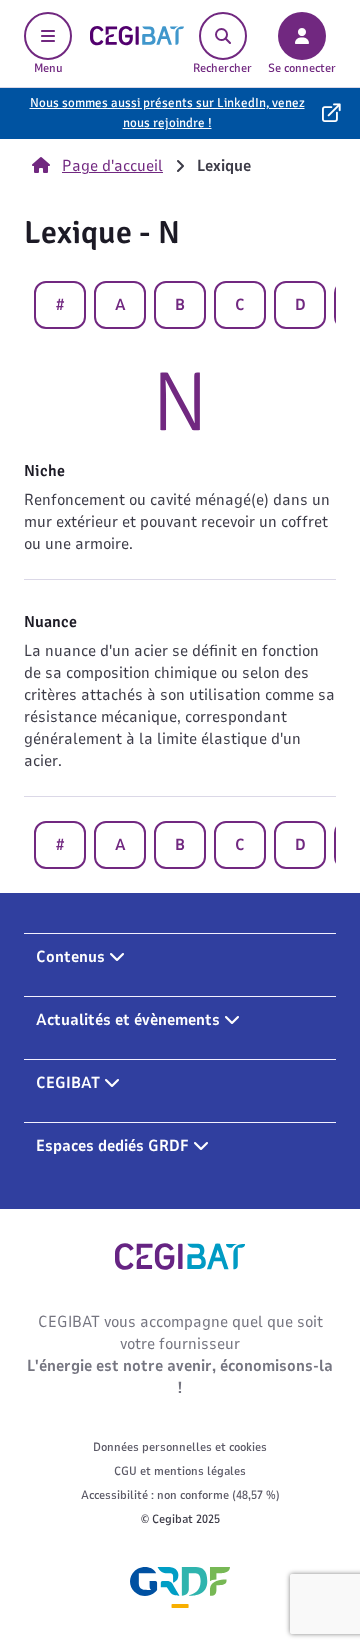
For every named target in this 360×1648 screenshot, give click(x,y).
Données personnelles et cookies (180, 1447)
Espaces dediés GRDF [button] (114, 1146)
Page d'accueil (112, 166)
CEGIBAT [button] (70, 1083)
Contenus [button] (72, 957)
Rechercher (222, 68)
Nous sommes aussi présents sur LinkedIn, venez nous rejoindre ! (167, 113)
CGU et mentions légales (180, 1471)
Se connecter (302, 68)
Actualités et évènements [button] (130, 1020)
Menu (48, 68)
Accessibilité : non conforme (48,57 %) (180, 1495)
